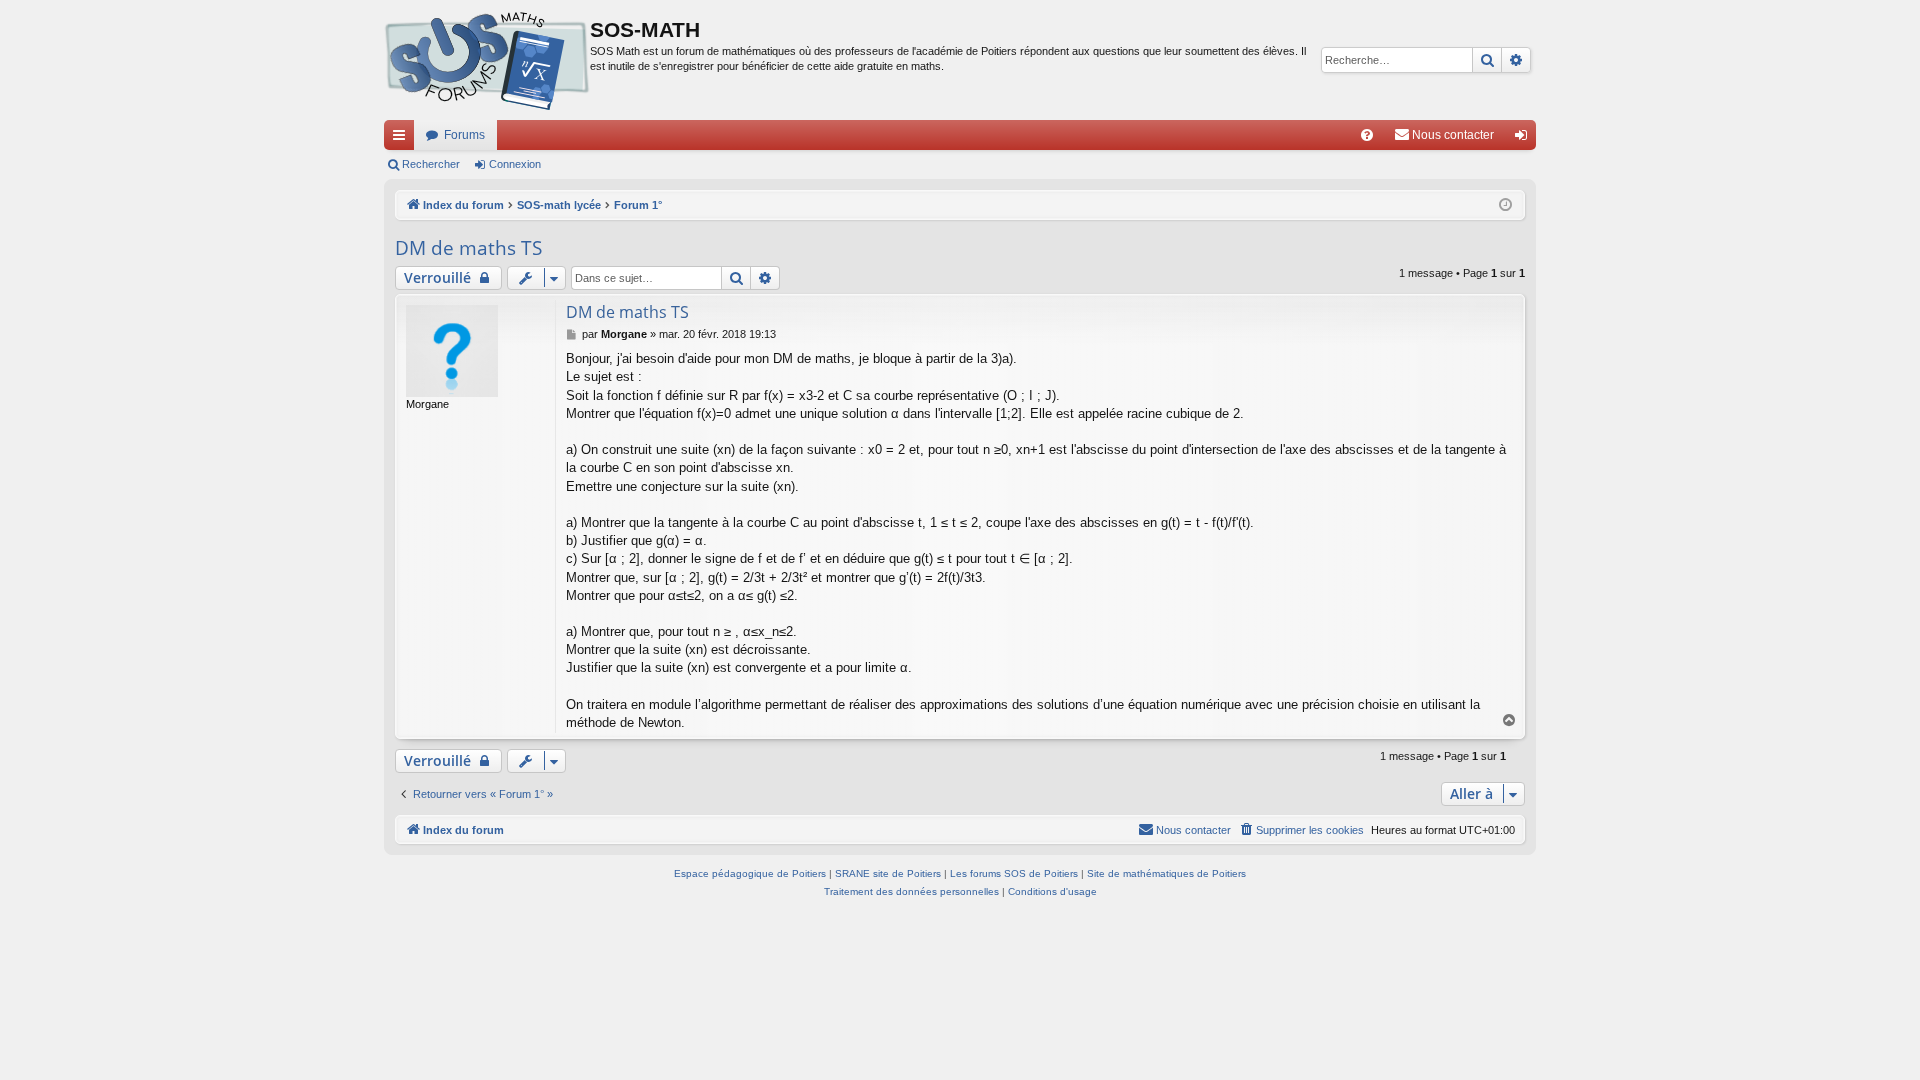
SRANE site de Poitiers (888, 873)
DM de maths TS (468, 248)
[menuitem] (1367, 135)
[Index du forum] (487, 60)
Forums (464, 135)
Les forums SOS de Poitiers (1014, 873)
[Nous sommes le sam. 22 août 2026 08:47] (1505, 205)
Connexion (515, 164)
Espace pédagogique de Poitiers (750, 873)
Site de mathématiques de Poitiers (1166, 873)
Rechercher (431, 164)
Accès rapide (403, 139)
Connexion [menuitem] (1525, 139)
